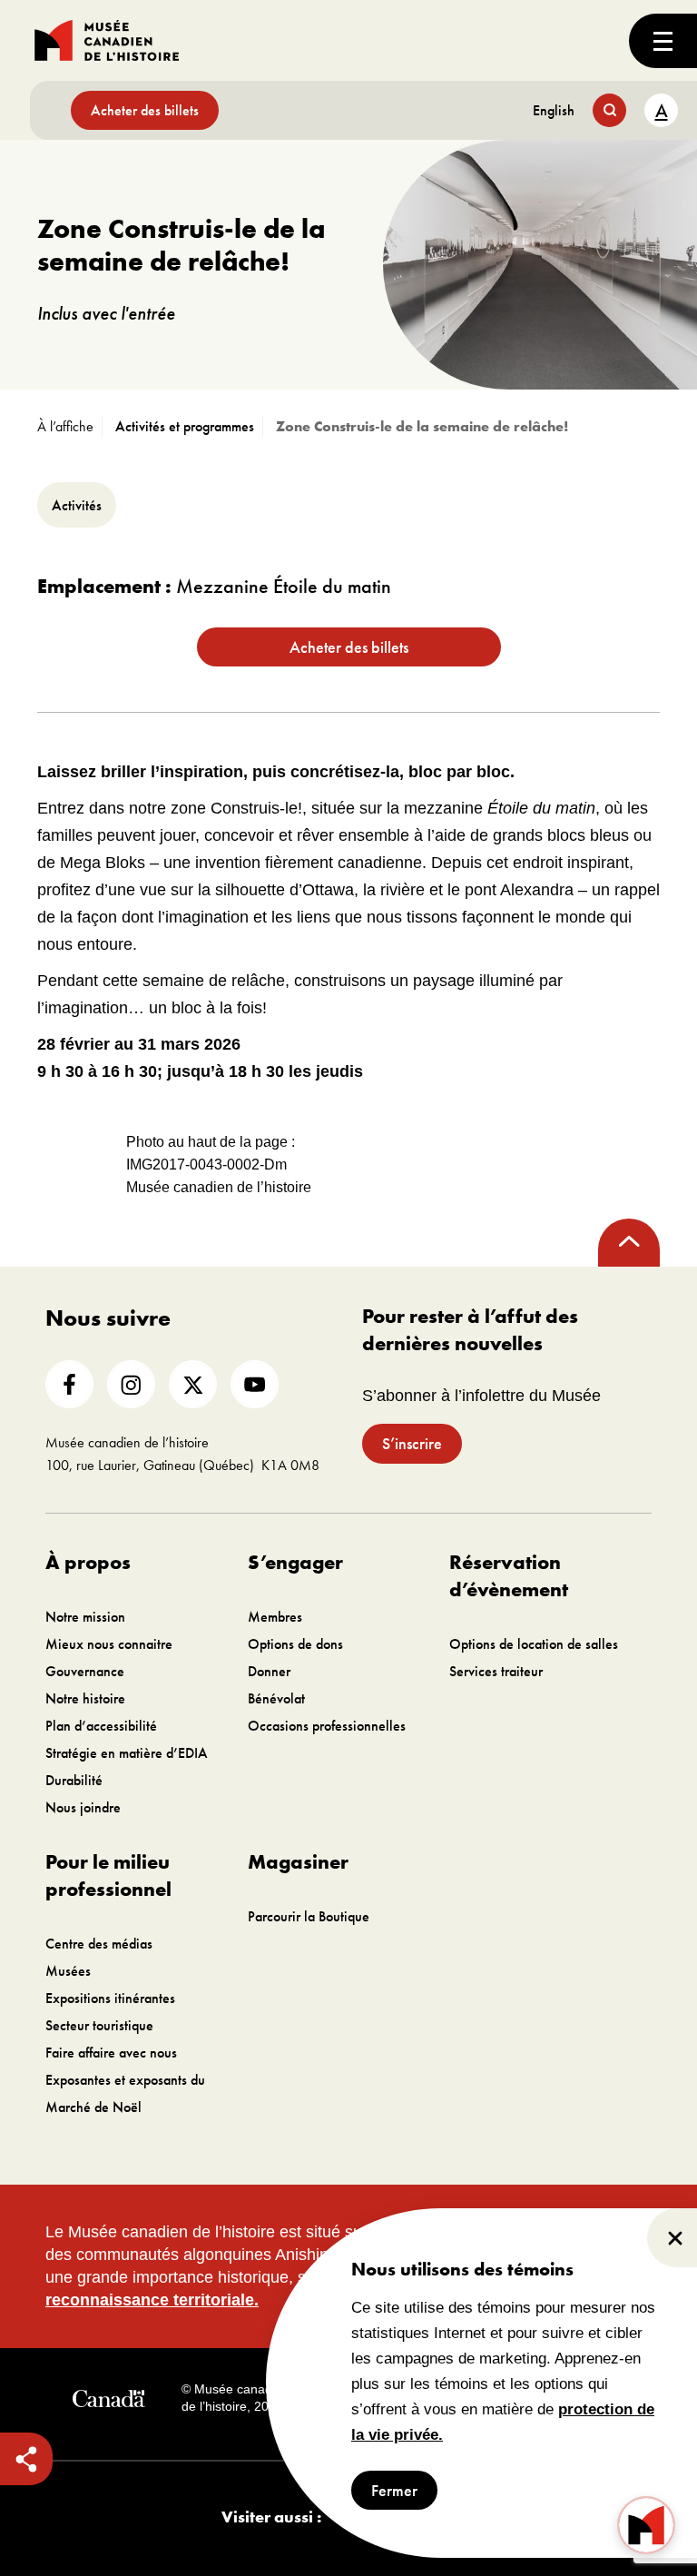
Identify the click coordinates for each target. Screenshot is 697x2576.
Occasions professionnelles (327, 1726)
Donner (269, 1671)
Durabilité (74, 1780)
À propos (88, 1562)
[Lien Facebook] (69, 1384)
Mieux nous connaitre (109, 1644)
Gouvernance (85, 1671)
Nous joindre (83, 1807)
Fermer (394, 2490)
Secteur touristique (99, 2025)
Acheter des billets (145, 110)
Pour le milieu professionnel (108, 1875)
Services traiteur (496, 1671)
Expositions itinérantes (110, 1998)
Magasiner (298, 1862)
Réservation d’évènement (509, 1576)
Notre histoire (85, 1698)
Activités (77, 505)
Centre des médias (99, 1944)
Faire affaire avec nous (111, 2053)
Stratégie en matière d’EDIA (127, 1753)
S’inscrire (412, 1443)
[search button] (609, 110)
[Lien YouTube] (255, 1384)
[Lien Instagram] (131, 1384)
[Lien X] (193, 1384)
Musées (68, 1971)
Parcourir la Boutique (309, 1916)
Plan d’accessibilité (101, 1726)
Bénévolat (276, 1698)
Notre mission (85, 1617)
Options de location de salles (534, 1644)
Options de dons (295, 1644)
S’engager (295, 1562)
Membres (275, 1617)
